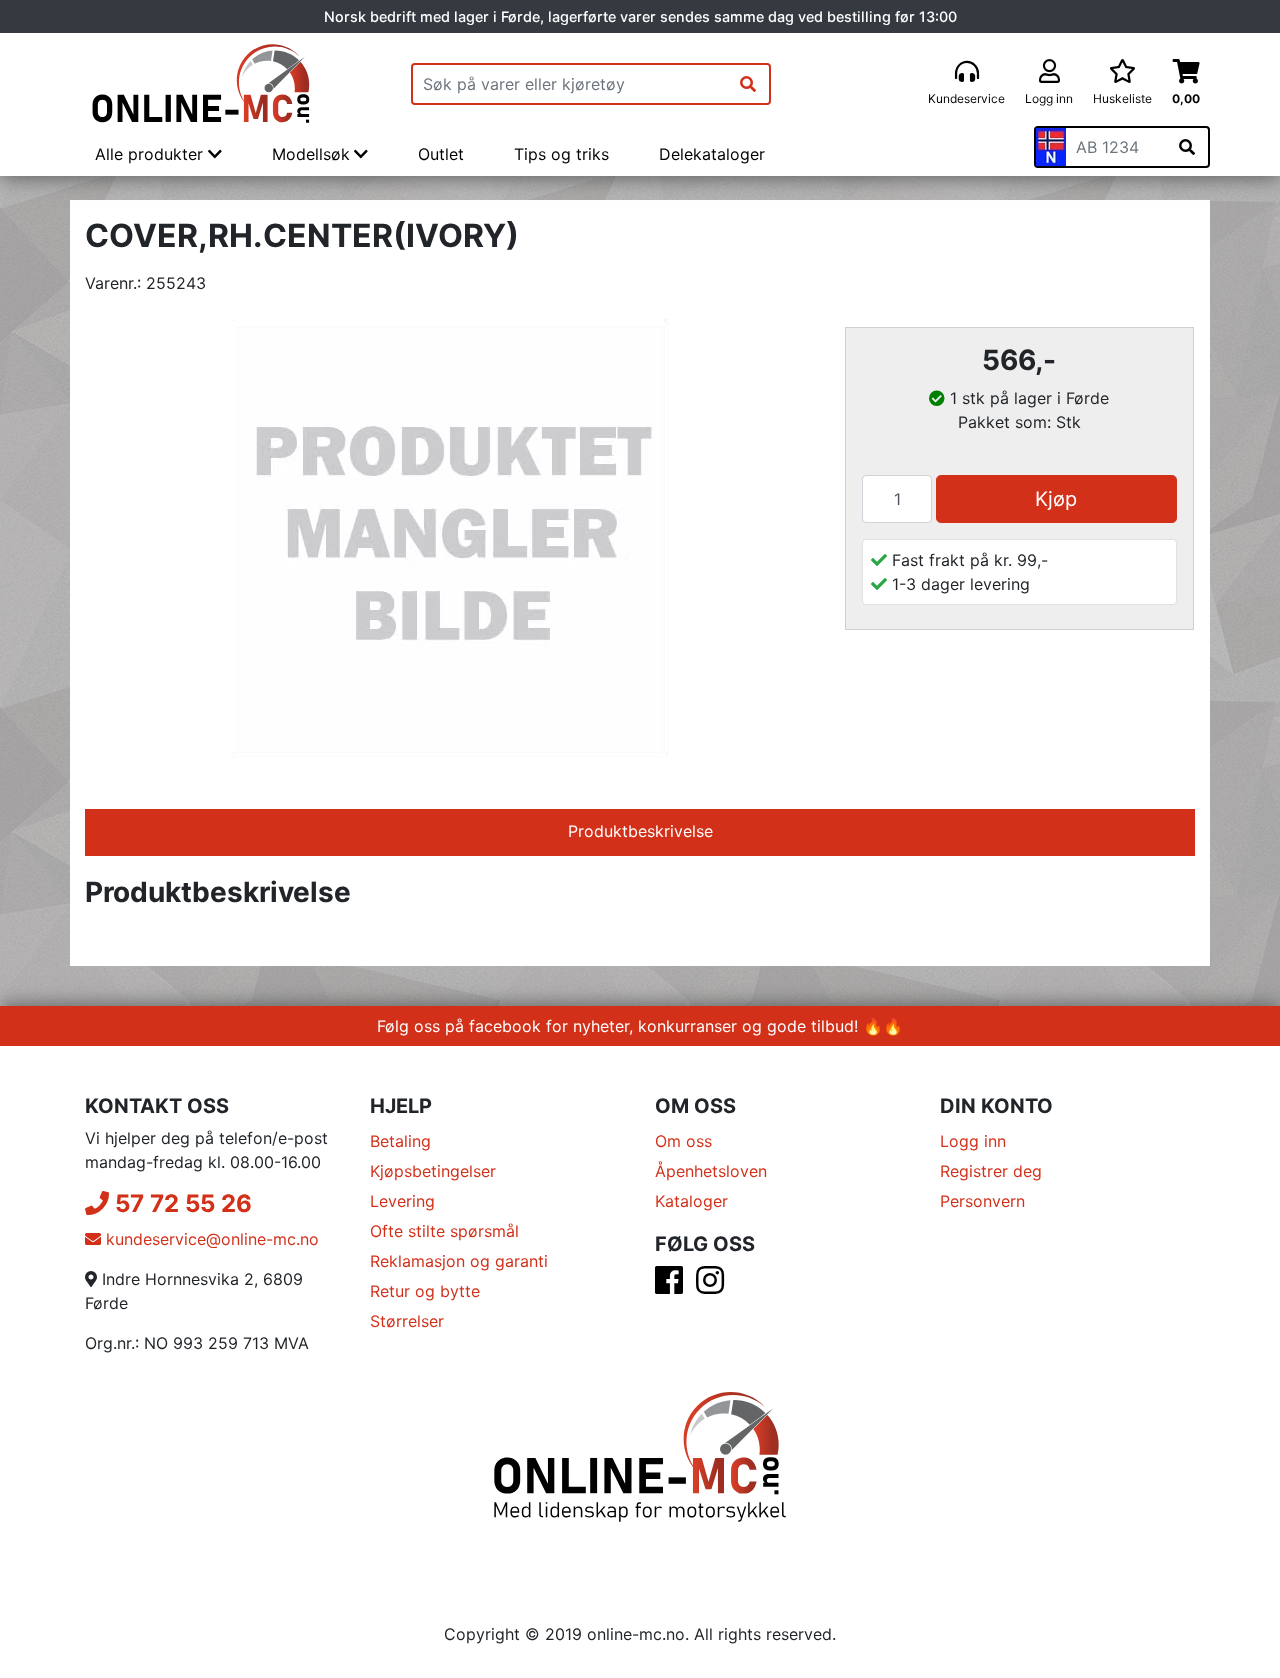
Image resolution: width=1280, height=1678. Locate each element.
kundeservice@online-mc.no (210, 1239)
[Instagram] (710, 1286)
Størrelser (407, 1321)
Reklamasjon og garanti (459, 1261)
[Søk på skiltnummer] (1187, 147)
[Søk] (748, 84)
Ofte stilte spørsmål (444, 1231)
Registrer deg (991, 1171)
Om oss (683, 1141)
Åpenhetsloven (711, 1171)
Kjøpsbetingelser (433, 1171)
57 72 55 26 (180, 1203)
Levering (402, 1201)
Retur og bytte (425, 1291)
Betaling (400, 1141)
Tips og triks (561, 154)
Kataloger (691, 1201)
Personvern (982, 1201)
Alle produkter (151, 154)
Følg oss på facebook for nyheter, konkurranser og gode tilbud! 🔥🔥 (640, 1026)
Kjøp (1056, 499)
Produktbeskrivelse (640, 831)
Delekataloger (712, 154)
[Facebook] (669, 1286)
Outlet (441, 154)
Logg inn (973, 1141)
